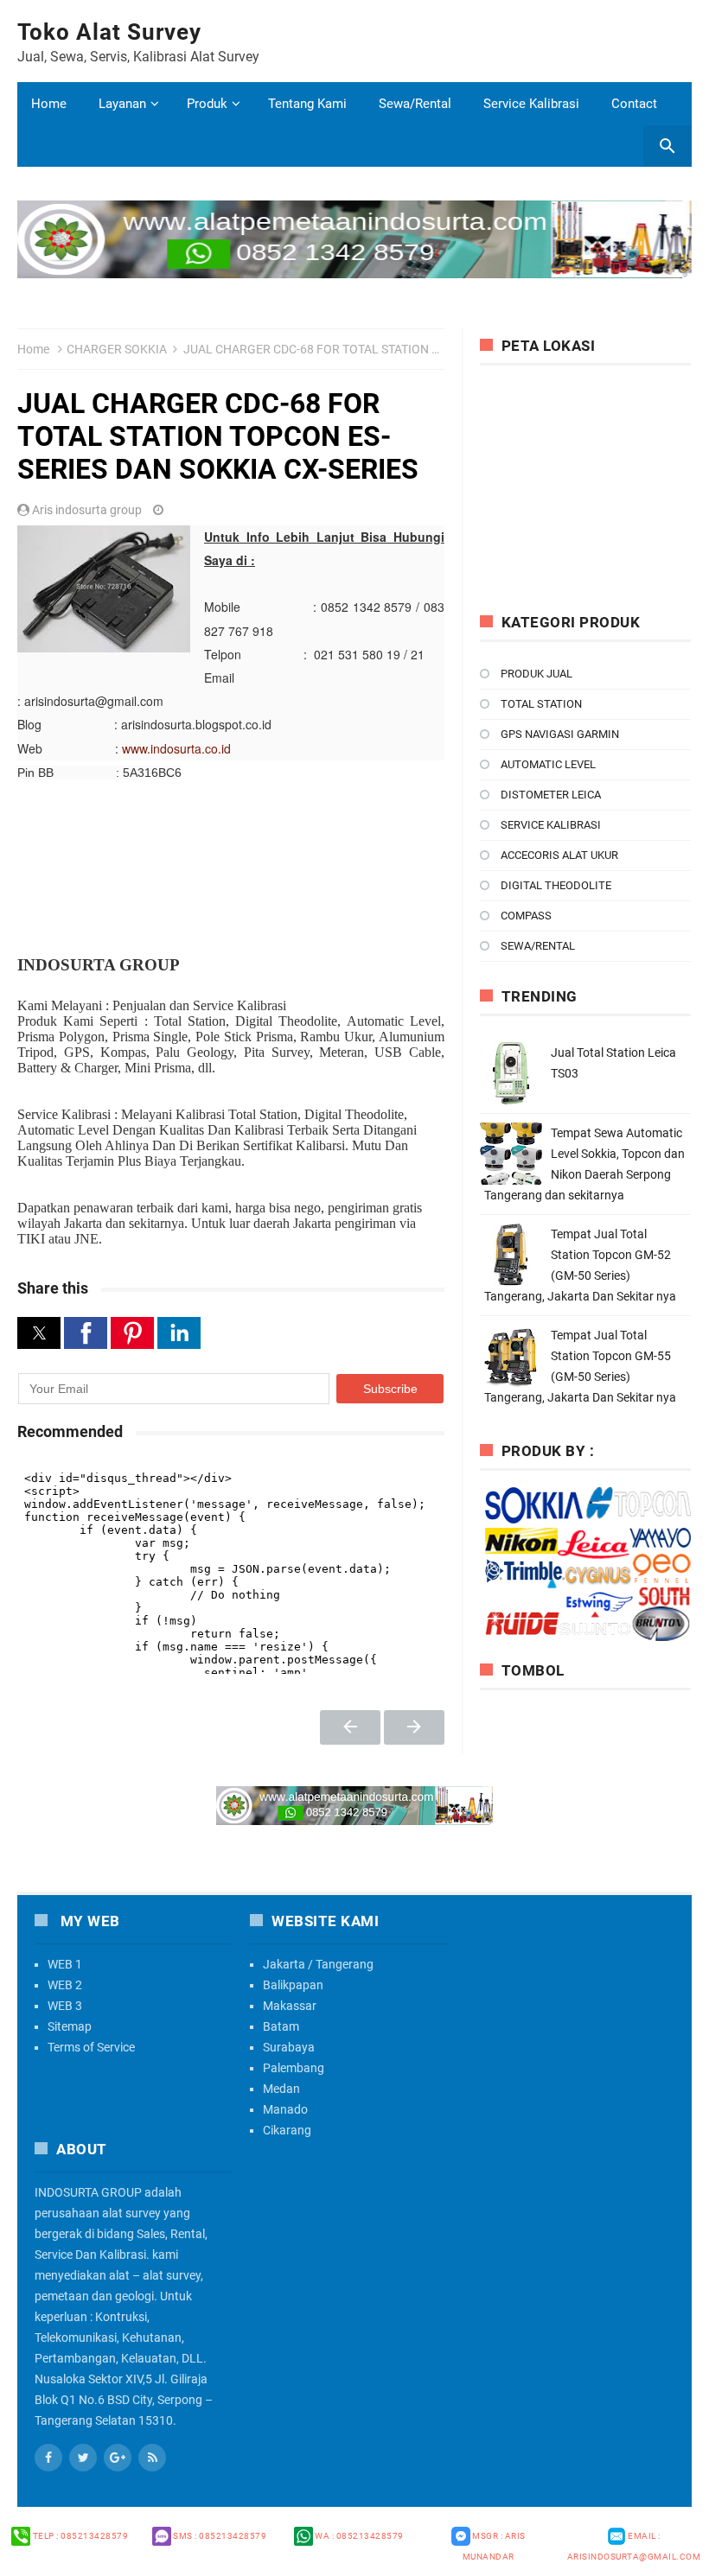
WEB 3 (65, 2006)
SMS (219, 2536)
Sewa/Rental (415, 104)
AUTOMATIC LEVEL (548, 764)
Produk (207, 104)
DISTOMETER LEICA (551, 795)
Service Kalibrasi (531, 104)
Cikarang (287, 2130)
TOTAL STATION (541, 704)
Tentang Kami (307, 104)
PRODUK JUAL (537, 674)
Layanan (122, 104)
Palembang (294, 2068)
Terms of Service (91, 2047)
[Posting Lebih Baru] (350, 1727)
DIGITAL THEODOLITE (556, 885)
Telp (79, 2536)
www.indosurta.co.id (176, 748)
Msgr (494, 2546)
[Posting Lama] (414, 1727)
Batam (281, 2026)
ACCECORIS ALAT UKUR (559, 855)
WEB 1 (65, 1964)
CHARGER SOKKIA (117, 349)
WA (358, 2536)
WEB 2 (65, 1985)
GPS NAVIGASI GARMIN (560, 734)
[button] (39, 1333)
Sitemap (70, 2026)
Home (49, 104)
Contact (634, 104)
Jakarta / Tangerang (318, 1964)
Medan (281, 2089)
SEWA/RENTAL (538, 946)
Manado (285, 2109)
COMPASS (526, 916)
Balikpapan (293, 1985)
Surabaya (289, 2047)
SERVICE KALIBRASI (551, 825)
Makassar (290, 2006)
